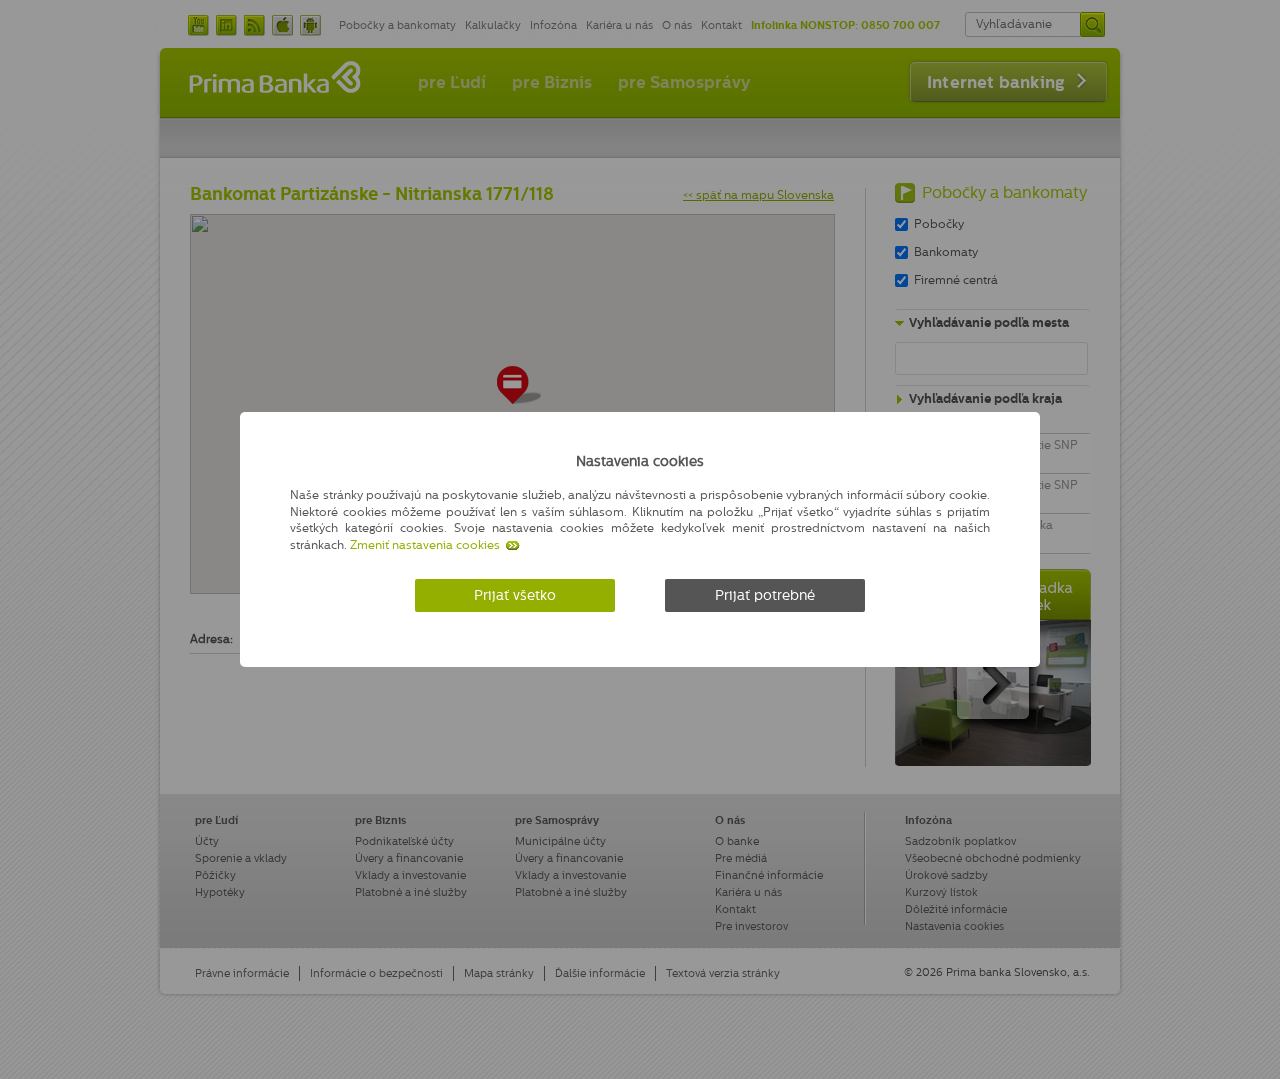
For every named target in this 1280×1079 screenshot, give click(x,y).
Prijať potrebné (765, 595)
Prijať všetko (515, 595)
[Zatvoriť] (984, 457)
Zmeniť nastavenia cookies (425, 545)
